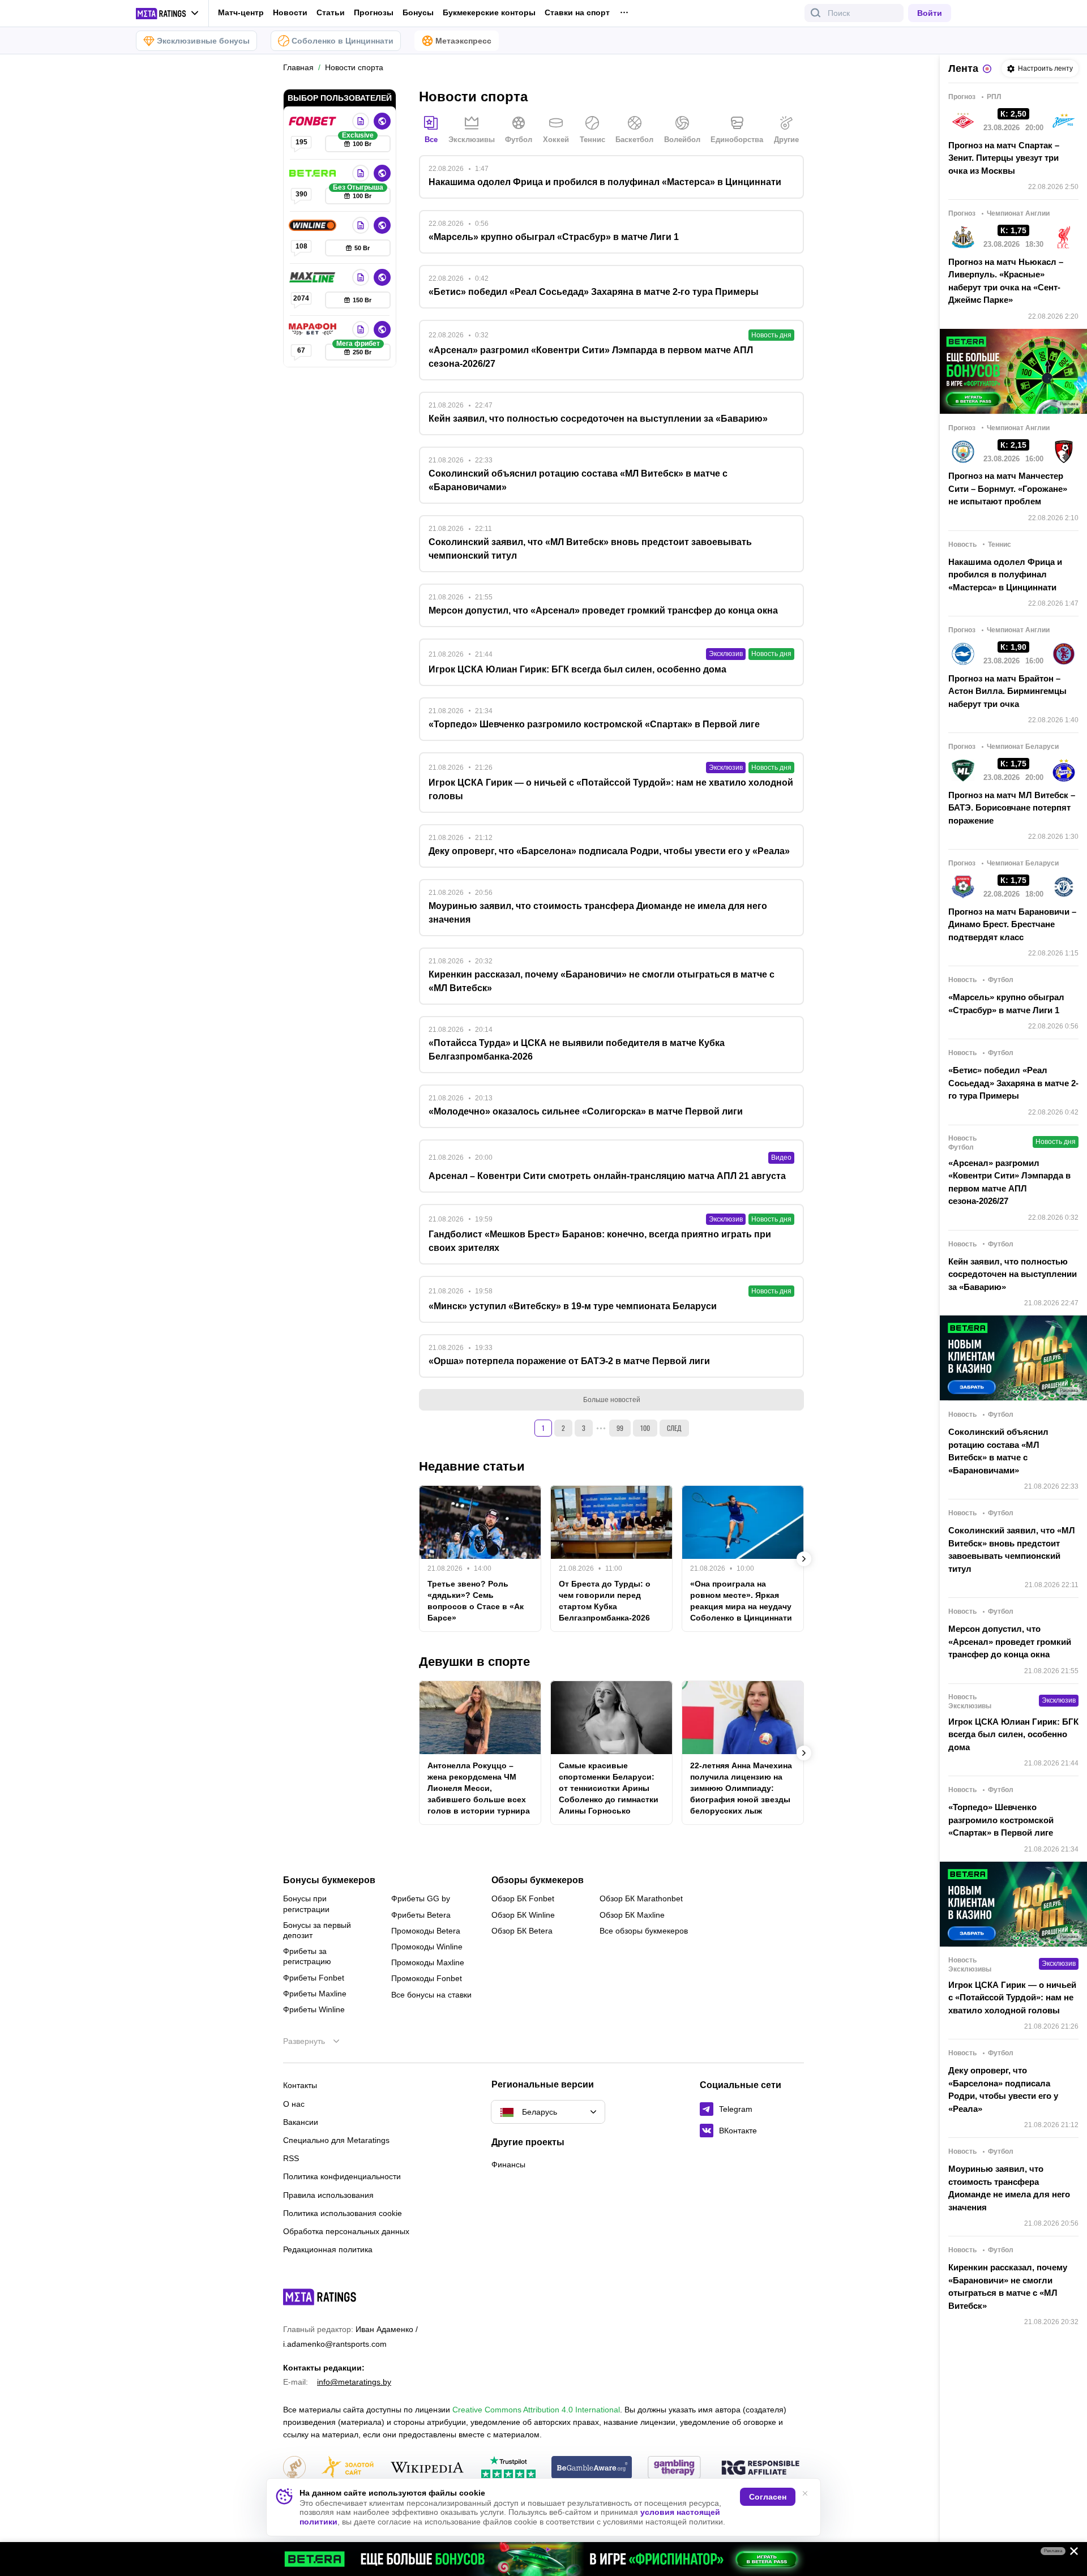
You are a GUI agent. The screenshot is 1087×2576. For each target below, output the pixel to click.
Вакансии (301, 2122)
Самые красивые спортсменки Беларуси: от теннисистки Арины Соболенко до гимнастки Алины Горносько (609, 1788)
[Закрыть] (1070, 2553)
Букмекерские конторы (489, 12)
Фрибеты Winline (314, 2009)
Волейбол (682, 140)
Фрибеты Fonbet (314, 1978)
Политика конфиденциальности (342, 2176)
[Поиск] (816, 13)
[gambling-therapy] (674, 2468)
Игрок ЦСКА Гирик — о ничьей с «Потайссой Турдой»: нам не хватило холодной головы (1012, 1998)
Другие (786, 140)
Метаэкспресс (463, 41)
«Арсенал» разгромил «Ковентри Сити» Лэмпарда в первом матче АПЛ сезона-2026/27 (1009, 1182)
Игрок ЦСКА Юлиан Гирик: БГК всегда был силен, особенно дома (1013, 1734)
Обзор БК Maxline (632, 1915)
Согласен (768, 2497)
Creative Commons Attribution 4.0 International (536, 2410)
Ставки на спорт (577, 12)
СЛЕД (674, 1428)
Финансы (508, 2164)
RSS (291, 2158)
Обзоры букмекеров (538, 1880)
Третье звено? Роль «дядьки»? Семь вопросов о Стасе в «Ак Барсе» (476, 1601)
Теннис (592, 140)
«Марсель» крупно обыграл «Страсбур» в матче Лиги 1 (1006, 1004)
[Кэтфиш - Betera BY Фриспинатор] (543, 2559)
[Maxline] (314, 277)
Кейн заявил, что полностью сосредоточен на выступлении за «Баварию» (1013, 1274)
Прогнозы (374, 12)
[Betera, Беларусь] (314, 173)
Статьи (331, 12)
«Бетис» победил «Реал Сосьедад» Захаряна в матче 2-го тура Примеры (1013, 1083)
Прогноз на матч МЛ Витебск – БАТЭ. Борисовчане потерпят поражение (1012, 808)
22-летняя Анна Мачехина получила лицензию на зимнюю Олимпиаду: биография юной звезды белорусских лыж (741, 1788)
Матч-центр (241, 12)
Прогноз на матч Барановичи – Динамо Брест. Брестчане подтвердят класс (1012, 924)
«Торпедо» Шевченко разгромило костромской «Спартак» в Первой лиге (1001, 1820)
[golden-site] (348, 2468)
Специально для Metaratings (336, 2140)
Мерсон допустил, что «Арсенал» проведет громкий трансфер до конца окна (1010, 1641)
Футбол (519, 140)
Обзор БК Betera (522, 1931)
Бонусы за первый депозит (317, 1930)
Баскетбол (634, 140)
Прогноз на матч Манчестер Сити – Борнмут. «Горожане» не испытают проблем (1008, 488)
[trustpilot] (508, 2468)
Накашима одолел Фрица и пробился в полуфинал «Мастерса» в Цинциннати (1005, 575)
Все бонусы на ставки (431, 1995)
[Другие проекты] (168, 14)
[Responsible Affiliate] (760, 2468)
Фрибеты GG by (421, 1898)
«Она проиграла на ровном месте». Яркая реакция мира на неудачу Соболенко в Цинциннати (741, 1601)
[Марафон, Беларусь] (314, 329)
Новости (290, 12)
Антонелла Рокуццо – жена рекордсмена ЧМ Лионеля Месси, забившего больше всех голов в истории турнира (479, 1788)
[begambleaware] (592, 2468)
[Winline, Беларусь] (314, 225)
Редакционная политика (328, 2249)
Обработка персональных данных (346, 2231)
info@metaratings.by (354, 2382)
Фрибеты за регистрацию (307, 1956)
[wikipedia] (427, 2468)
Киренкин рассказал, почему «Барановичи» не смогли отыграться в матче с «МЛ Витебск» (1008, 2286)
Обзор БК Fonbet (523, 1898)
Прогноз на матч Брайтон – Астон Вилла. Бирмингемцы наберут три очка (1007, 691)
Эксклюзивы (472, 140)
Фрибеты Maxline (315, 1994)
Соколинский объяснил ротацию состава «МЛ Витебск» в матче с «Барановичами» (998, 1451)
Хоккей (556, 140)
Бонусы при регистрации (306, 1904)
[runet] (294, 2468)
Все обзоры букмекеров (644, 1931)
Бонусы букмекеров (329, 1880)
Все (431, 140)
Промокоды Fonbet (427, 1978)
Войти (930, 13)
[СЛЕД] (804, 1559)
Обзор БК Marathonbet (641, 1898)
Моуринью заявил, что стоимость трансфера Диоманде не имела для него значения (1009, 2188)
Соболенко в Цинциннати (343, 41)
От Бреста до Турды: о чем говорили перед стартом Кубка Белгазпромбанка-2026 (605, 1601)
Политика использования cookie (343, 2213)
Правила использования (328, 2195)
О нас (294, 2104)
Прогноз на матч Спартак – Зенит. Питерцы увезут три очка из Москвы (1004, 158)
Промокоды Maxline (428, 1962)
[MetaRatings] (320, 2297)
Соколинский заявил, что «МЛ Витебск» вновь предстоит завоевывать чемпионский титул (1012, 1550)
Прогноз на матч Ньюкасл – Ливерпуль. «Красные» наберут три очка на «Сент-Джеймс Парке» (1006, 281)
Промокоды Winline (427, 1947)
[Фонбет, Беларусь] (314, 121)
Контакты (300, 2085)
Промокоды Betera (426, 1931)
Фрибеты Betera (421, 1915)
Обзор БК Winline (523, 1915)
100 (645, 1428)
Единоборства (737, 140)
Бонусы (418, 12)
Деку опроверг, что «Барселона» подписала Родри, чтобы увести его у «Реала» (1003, 2089)
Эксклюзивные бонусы (203, 41)
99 (620, 1428)
